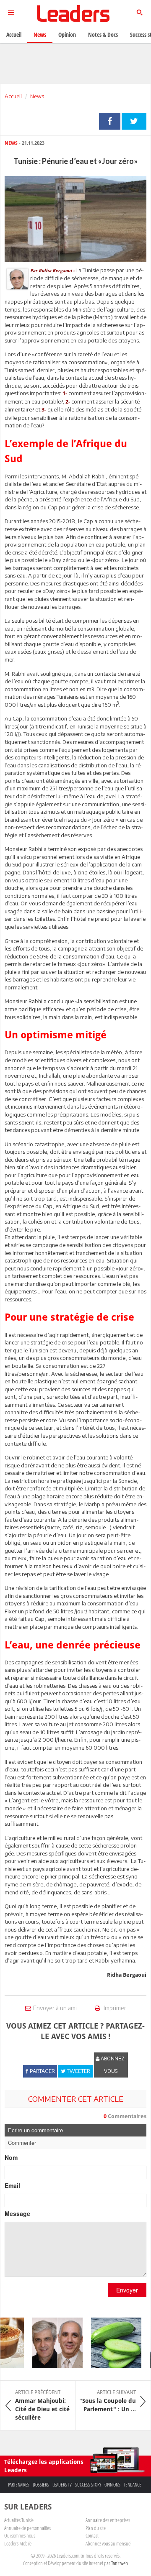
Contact (92, 2535)
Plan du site (96, 2528)
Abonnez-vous (113, 2065)
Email (12, 2185)
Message (17, 2213)
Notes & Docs (103, 34)
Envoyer (127, 2290)
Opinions (112, 2485)
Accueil (13, 96)
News (37, 96)
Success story (88, 2485)
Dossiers (41, 2485)
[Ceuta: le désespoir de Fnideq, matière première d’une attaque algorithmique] (52, 2343)
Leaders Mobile (18, 2543)
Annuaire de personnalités (27, 2528)
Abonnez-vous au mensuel (108, 2543)
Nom (11, 2157)
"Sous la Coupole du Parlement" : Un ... (108, 2401)
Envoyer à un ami (55, 2008)
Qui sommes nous (20, 2535)
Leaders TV (62, 2485)
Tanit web (120, 2563)
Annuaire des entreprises (108, 2520)
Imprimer (114, 2008)
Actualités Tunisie (19, 2520)
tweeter (134, 121)
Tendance (133, 2485)
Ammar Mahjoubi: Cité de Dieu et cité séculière (42, 2405)
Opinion (67, 34)
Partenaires (19, 2485)
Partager (110, 121)
